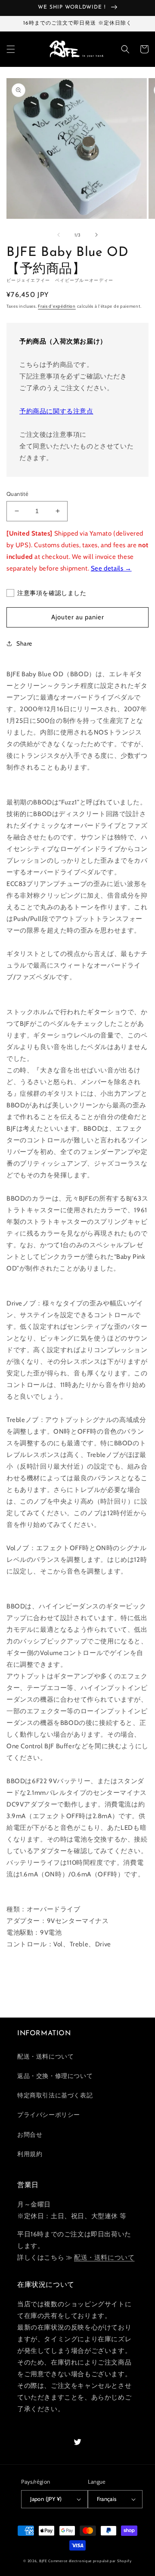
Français (107, 2499)
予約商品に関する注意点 (56, 411)
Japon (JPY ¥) (46, 2499)
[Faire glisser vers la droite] (96, 235)
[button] (11, 49)
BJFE (43, 2561)
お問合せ (30, 2135)
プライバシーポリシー (49, 2115)
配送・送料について (45, 2056)
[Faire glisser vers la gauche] (59, 235)
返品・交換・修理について (55, 2076)
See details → (111, 568)
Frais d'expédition (57, 306)
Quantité (17, 494)
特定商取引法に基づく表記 (55, 2095)
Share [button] (24, 643)
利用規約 (30, 2154)
